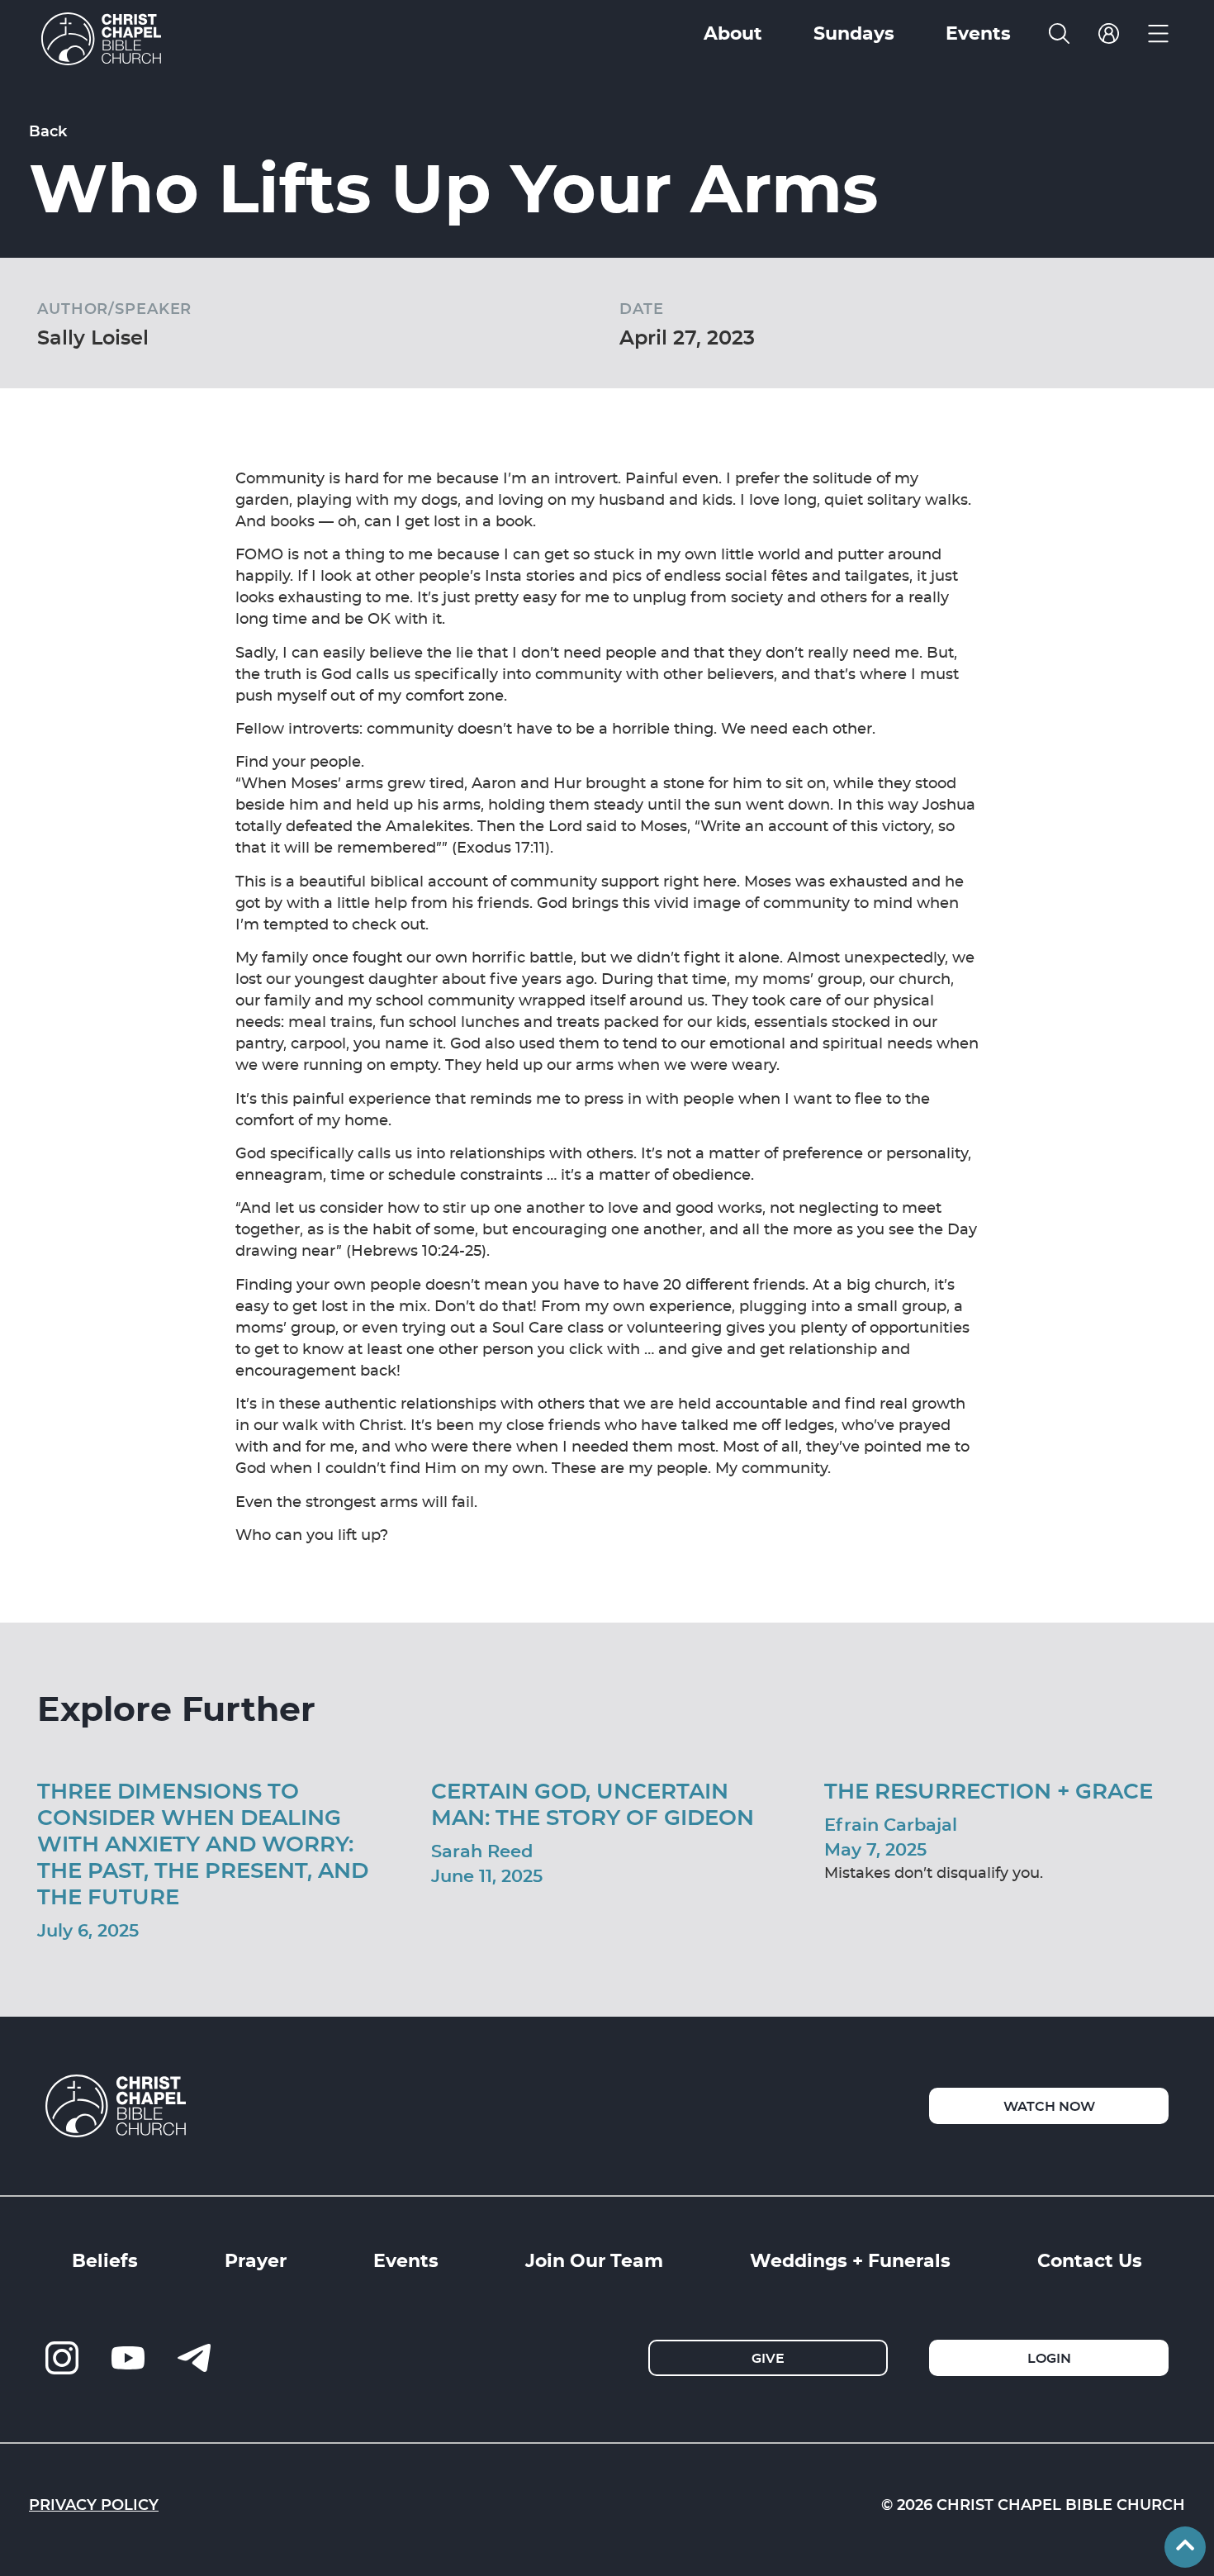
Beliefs (105, 2260)
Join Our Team (594, 2260)
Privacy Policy (94, 2504)
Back (48, 131)
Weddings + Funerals (850, 2260)
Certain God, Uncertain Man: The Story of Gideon (593, 1803)
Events (406, 2260)
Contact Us (1090, 2260)
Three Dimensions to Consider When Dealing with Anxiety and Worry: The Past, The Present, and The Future (203, 1843)
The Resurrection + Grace (989, 1790)
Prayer (256, 2260)
